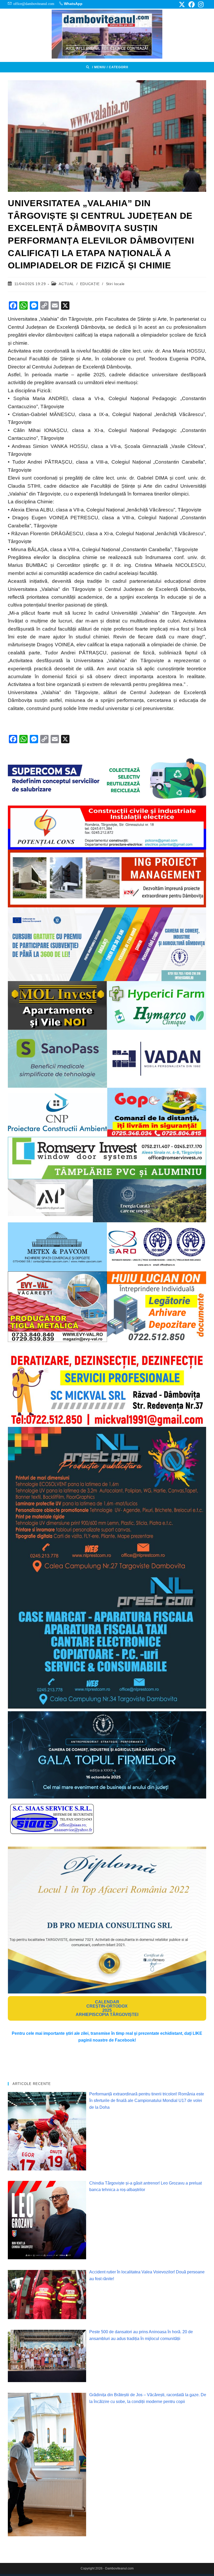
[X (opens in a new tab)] (182, 4)
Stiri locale (115, 284)
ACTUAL (66, 284)
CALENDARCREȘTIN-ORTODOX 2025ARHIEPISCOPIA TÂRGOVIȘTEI (107, 2008)
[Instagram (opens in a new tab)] (200, 4)
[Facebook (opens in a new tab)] (192, 4)
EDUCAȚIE (90, 284)
